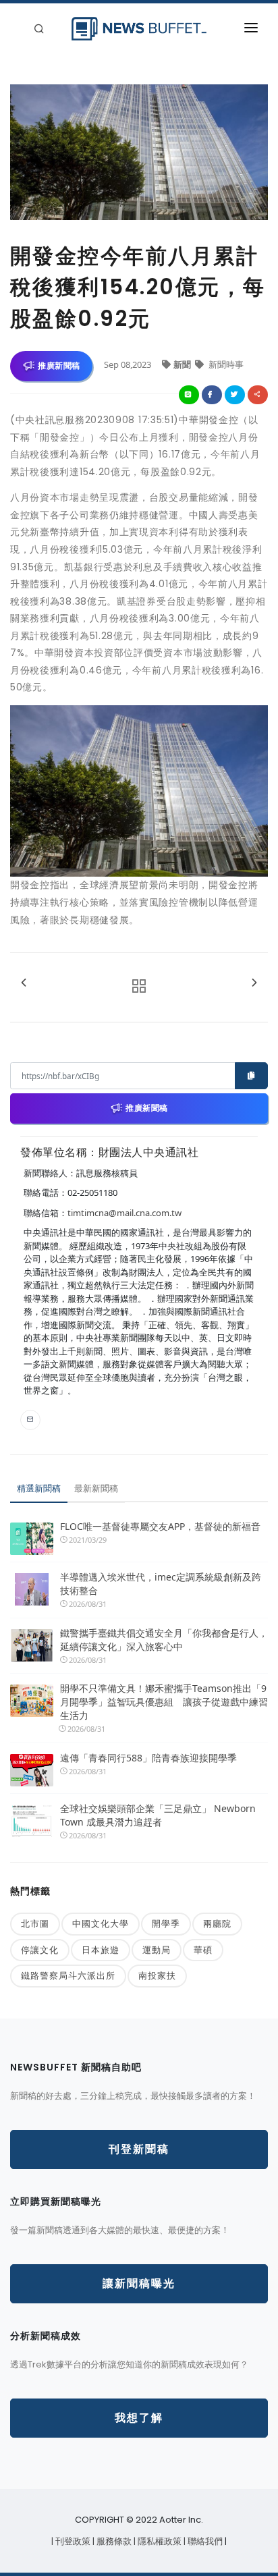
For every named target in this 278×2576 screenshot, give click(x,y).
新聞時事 (225, 364)
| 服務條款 (113, 2541)
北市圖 (35, 1923)
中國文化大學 (101, 1923)
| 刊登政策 (72, 2541)
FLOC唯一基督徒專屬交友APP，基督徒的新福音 (160, 1526)
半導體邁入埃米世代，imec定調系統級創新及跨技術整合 (161, 1584)
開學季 (166, 1923)
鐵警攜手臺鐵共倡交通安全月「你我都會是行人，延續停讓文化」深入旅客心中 (164, 1640)
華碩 (203, 1950)
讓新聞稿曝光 (139, 2283)
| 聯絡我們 (204, 2541)
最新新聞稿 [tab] (96, 1488)
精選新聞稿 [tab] (39, 1488)
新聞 (183, 364)
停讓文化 (40, 1950)
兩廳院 (217, 1923)
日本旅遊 (101, 1950)
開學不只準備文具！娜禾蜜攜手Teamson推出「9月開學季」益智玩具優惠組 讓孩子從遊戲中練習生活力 (164, 1702)
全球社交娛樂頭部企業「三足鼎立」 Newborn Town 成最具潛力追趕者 (158, 1815)
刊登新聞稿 (139, 2149)
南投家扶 (157, 1975)
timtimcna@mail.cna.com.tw (124, 1213)
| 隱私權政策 (159, 2541)
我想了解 (139, 2418)
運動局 (157, 1950)
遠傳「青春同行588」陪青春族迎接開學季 (148, 1758)
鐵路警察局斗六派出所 (68, 1975)
